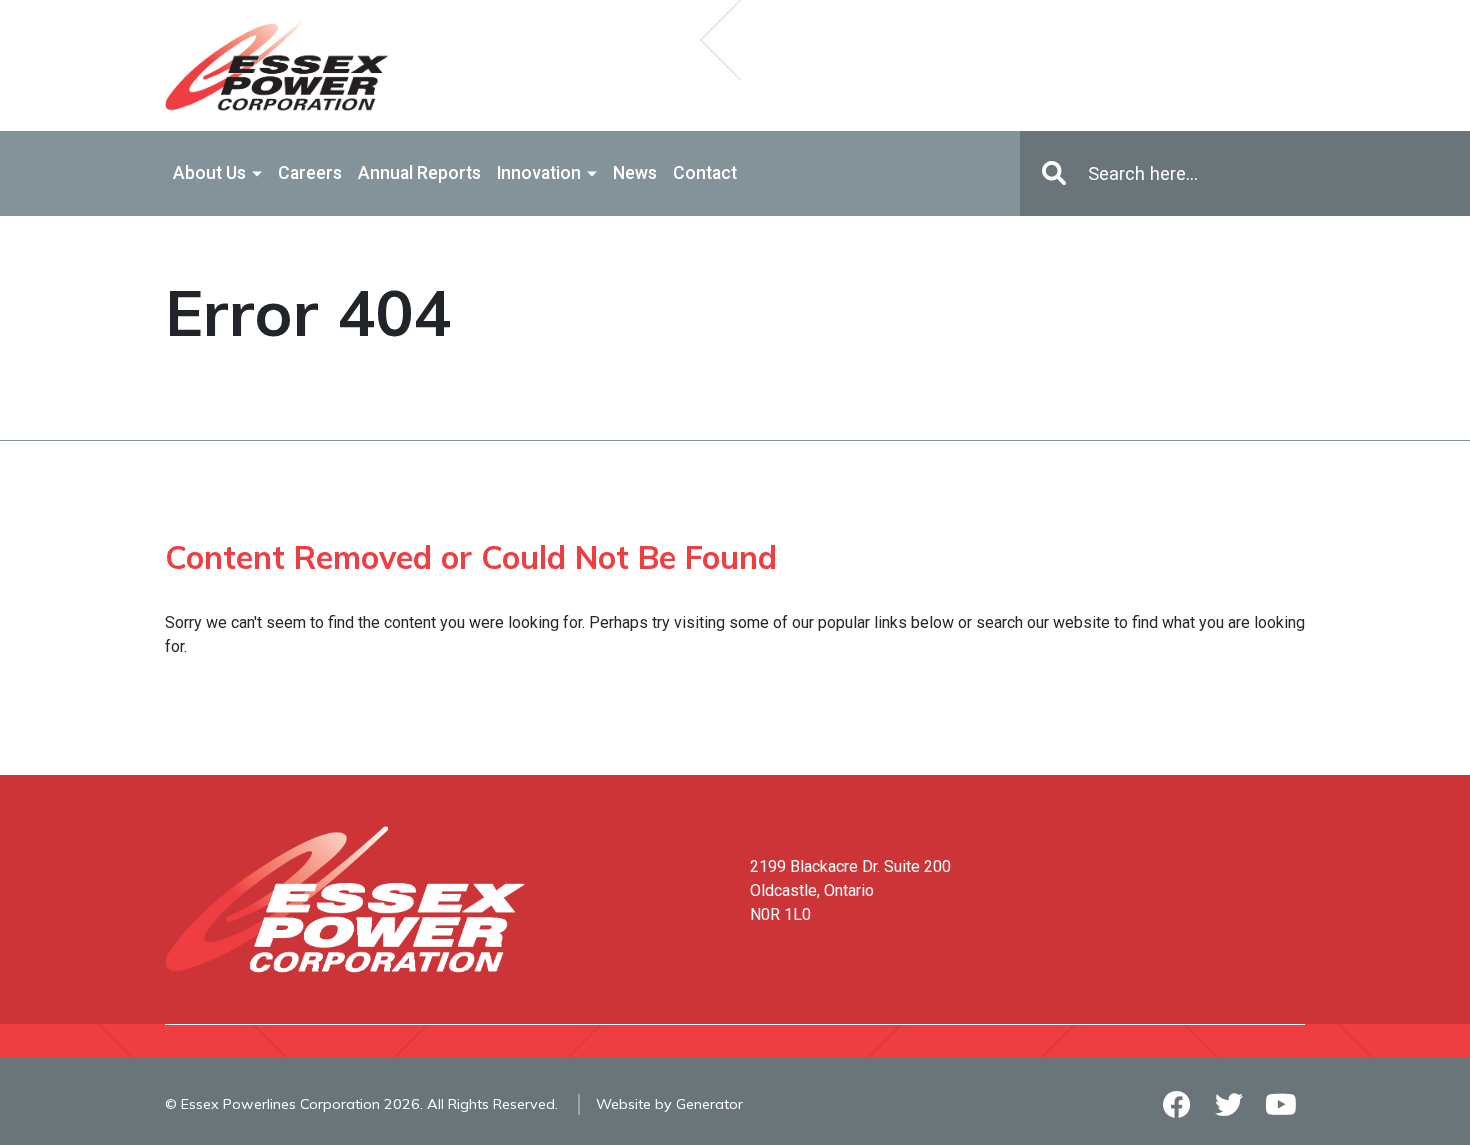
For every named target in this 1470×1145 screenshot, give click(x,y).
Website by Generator (669, 1104)
